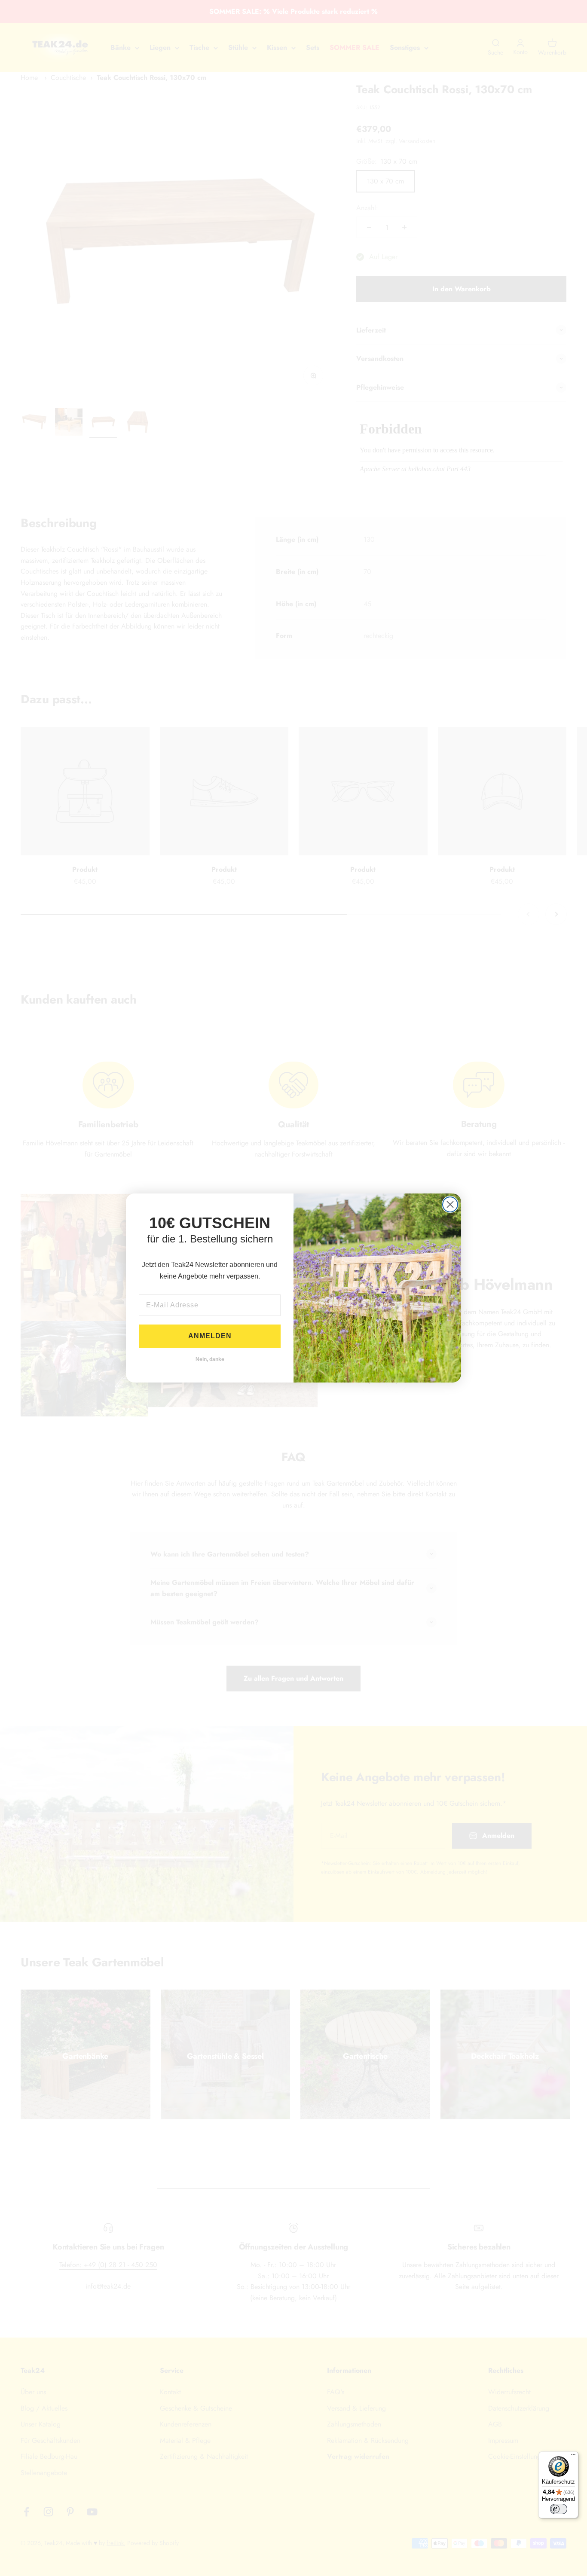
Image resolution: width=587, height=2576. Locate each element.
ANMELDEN (210, 1336)
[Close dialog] (450, 1204)
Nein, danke (210, 1359)
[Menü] (573, 2457)
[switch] (559, 2509)
